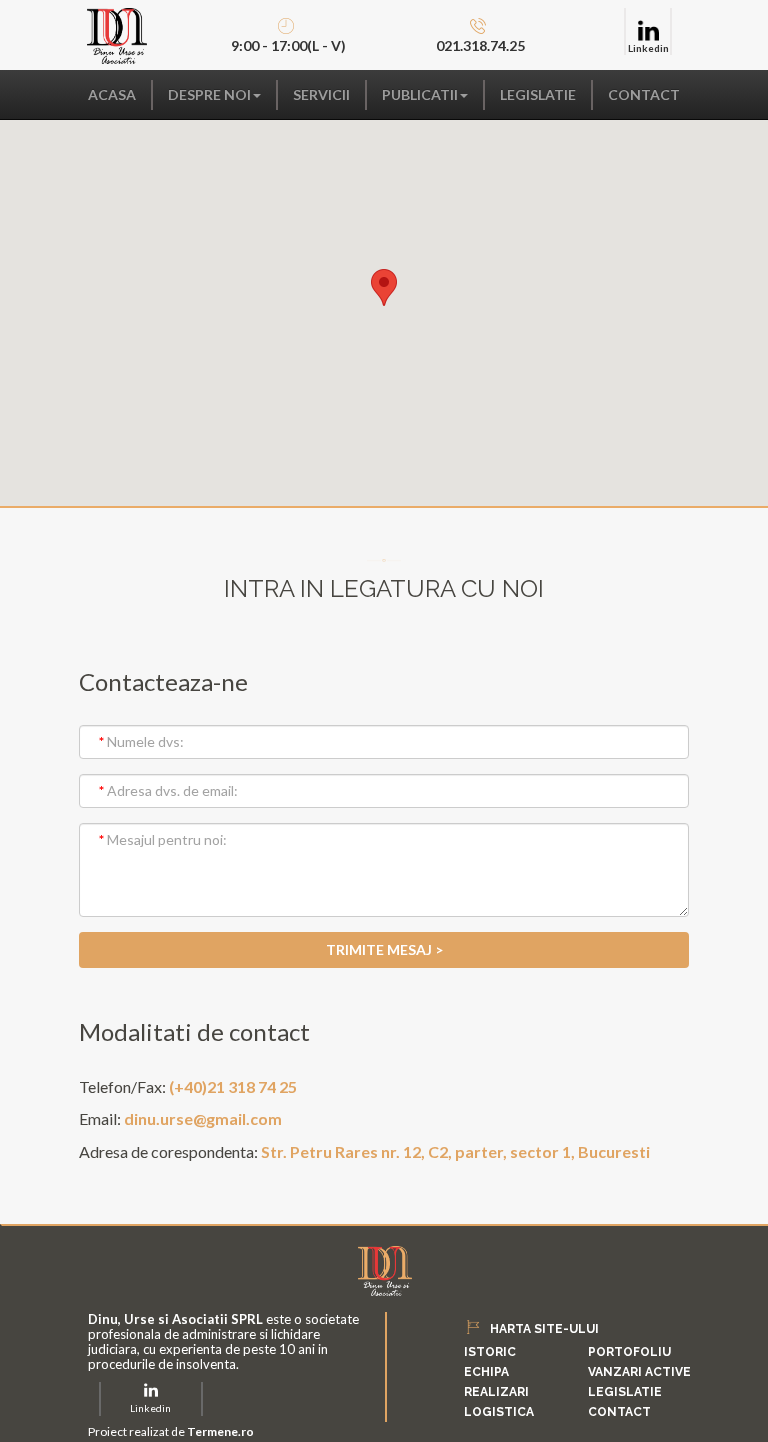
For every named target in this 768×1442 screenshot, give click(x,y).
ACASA (112, 94)
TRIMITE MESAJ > (384, 949)
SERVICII (321, 94)
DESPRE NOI (209, 94)
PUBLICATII (420, 94)
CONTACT (644, 94)
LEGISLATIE (538, 94)
